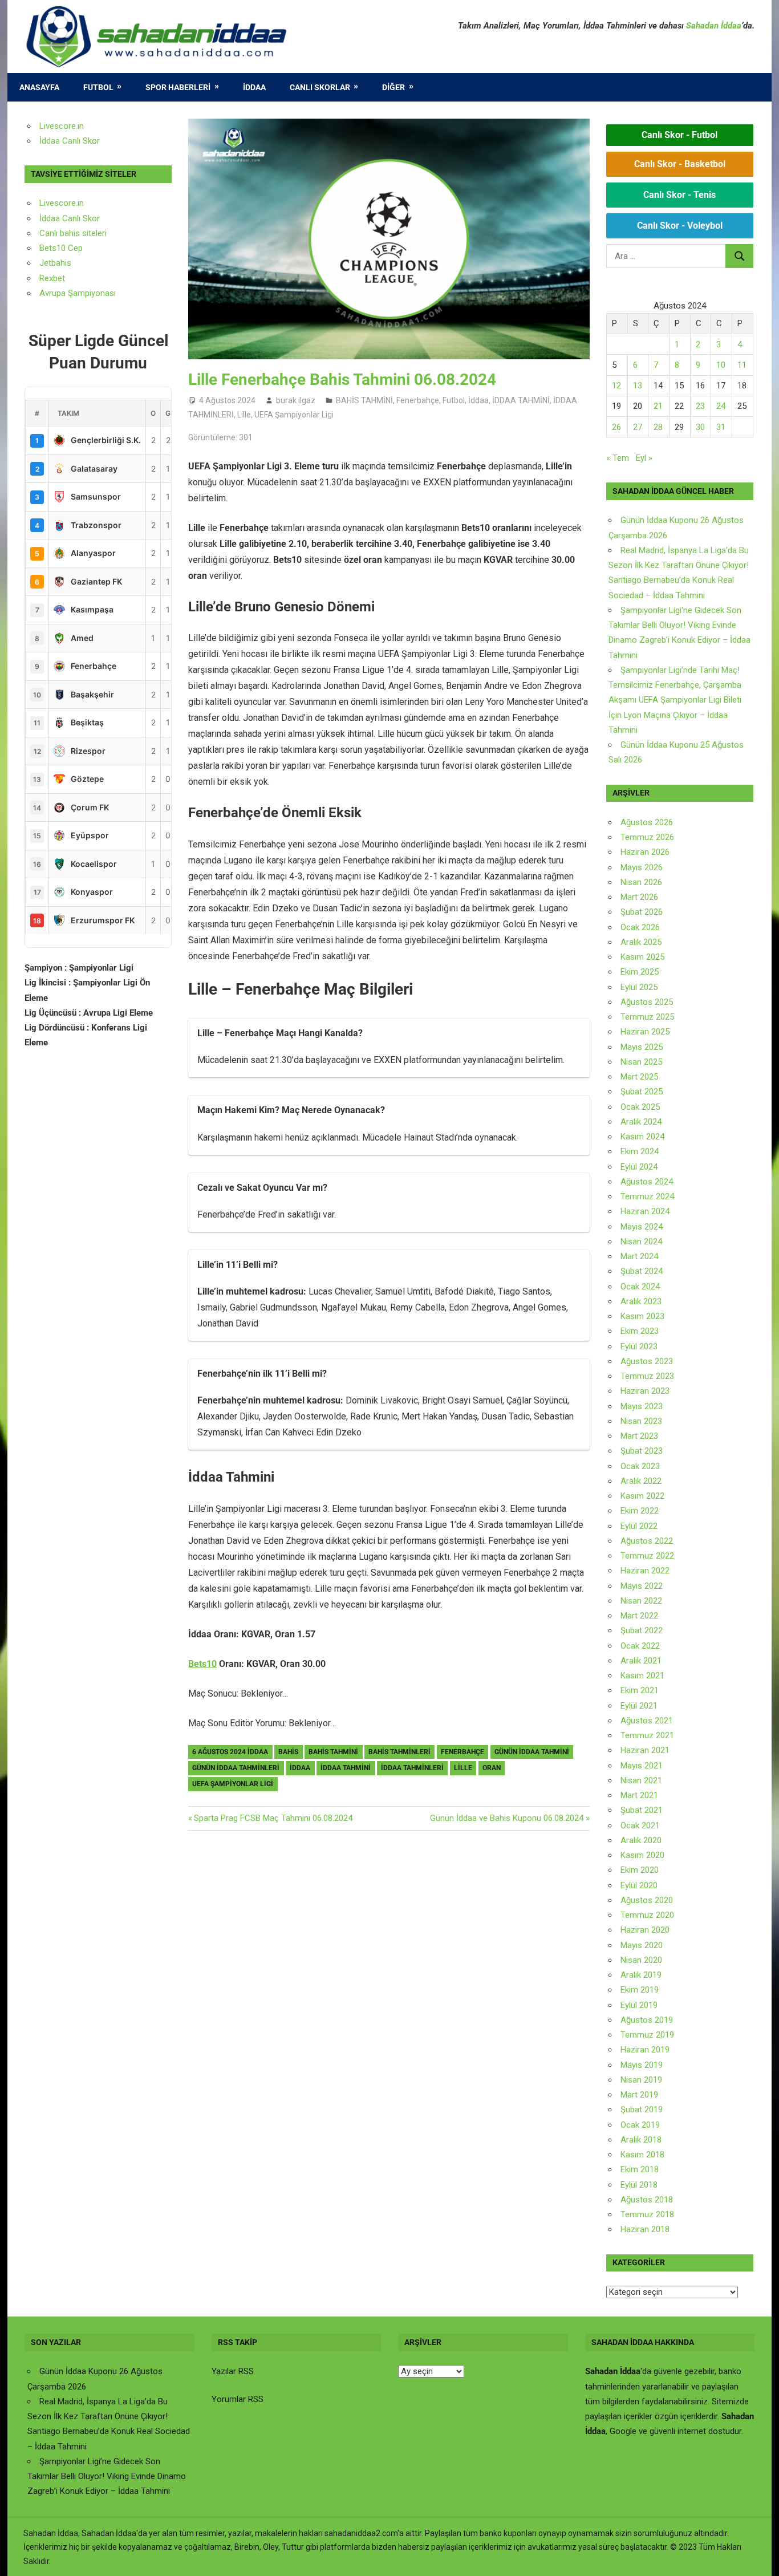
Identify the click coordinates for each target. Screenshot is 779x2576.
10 (721, 365)
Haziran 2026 (645, 852)
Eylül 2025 (639, 987)
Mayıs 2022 (642, 1586)
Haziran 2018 (645, 2229)
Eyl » (644, 458)
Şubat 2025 (642, 1092)
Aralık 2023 (641, 1301)
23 (700, 406)
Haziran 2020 (645, 1930)
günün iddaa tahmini (532, 1752)
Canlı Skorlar (320, 87)
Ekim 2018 (640, 2169)
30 (700, 427)
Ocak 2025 (640, 1107)
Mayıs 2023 (642, 1406)
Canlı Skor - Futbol (679, 135)
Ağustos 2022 (647, 1541)
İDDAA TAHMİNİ (521, 400)
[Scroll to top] (760, 2557)
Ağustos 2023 (647, 1361)
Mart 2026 (639, 897)
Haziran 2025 (645, 1032)
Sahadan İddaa (714, 26)
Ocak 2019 (640, 2125)
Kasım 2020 (642, 1855)
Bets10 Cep (61, 248)
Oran (492, 1768)
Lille (244, 415)
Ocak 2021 (640, 1825)
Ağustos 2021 (647, 1721)
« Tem (618, 458)
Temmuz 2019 (647, 2035)
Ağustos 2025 (647, 1002)
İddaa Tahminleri (412, 1768)
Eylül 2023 (639, 1346)
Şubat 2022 (642, 1630)
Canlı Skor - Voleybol (680, 226)
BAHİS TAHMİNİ (364, 400)
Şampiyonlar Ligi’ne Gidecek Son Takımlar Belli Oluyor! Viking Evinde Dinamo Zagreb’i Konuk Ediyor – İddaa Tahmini (107, 2476)
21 (658, 406)
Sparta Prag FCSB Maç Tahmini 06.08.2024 (273, 1818)
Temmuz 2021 (647, 1735)
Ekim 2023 (640, 1331)
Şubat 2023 (642, 1451)
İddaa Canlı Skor (70, 141)
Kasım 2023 (642, 1316)
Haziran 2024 (645, 1211)
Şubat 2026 (642, 912)
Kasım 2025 (642, 957)
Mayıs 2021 (642, 1766)
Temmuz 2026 (647, 837)
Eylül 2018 (639, 2185)
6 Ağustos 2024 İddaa (230, 1752)
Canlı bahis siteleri (73, 233)
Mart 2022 (639, 1616)
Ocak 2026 (640, 927)
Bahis (288, 1752)
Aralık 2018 (641, 2140)
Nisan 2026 (641, 882)
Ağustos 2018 (647, 2200)
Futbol (98, 87)
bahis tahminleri (399, 1752)
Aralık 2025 (641, 942)
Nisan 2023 (641, 1421)
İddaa (254, 87)
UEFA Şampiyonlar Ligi (294, 415)
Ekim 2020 (640, 1870)
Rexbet (52, 278)
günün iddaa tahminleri (236, 1768)
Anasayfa (39, 87)
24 (721, 406)
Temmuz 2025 (647, 1017)
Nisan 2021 (641, 1780)
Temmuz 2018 (647, 2214)
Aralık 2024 (641, 1122)
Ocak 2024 (640, 1287)
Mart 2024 (639, 1256)
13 (638, 386)
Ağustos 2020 (647, 1900)
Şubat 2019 (642, 2110)
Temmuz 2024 (647, 1196)
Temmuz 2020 (647, 1915)
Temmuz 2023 (647, 1376)
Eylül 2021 (639, 1706)
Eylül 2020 (639, 1885)
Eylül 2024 (639, 1167)
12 (616, 386)
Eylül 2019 (639, 2005)
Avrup (50, 293)
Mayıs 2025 (642, 1047)
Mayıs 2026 (642, 867)
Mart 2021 (639, 1795)
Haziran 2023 (645, 1391)
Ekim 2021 (640, 1690)
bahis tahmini (333, 1752)
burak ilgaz (296, 400)
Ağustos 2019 (647, 2020)
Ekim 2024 (640, 1151)
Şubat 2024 (642, 1271)
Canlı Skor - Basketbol (680, 164)
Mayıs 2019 (642, 2065)
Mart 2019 (639, 2095)
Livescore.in (62, 126)
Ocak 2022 (640, 1646)
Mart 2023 (639, 1436)
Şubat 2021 (642, 1810)
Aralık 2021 (641, 1661)
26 (616, 427)
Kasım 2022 (642, 1496)
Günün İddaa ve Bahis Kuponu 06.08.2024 (507, 1818)
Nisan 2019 (641, 2080)
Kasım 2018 (642, 2155)
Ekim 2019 (640, 1990)
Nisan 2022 (641, 1601)
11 (742, 365)
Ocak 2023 (640, 1466)
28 (658, 427)
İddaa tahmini (346, 1768)
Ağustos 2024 (647, 1182)
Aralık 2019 (641, 1975)
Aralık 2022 (641, 1481)
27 (638, 427)
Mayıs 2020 (642, 1945)
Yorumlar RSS (238, 2399)
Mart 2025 (639, 1077)
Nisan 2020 (641, 1960)
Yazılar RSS (233, 2371)
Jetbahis (55, 263)
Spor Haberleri (178, 87)
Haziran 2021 (645, 1750)
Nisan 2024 (641, 1242)
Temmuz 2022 (647, 1556)
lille (463, 1768)
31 (721, 427)
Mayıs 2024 (642, 1227)
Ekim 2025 (640, 972)
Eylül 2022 (639, 1526)
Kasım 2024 (642, 1137)
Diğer (393, 87)
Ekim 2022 (640, 1511)
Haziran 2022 (645, 1571)
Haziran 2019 (645, 2050)
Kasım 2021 (642, 1676)
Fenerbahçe (418, 400)
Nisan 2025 (641, 1062)
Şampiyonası (91, 293)
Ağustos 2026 (647, 822)
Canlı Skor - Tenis (679, 195)
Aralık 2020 (641, 1840)
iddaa (300, 1768)
